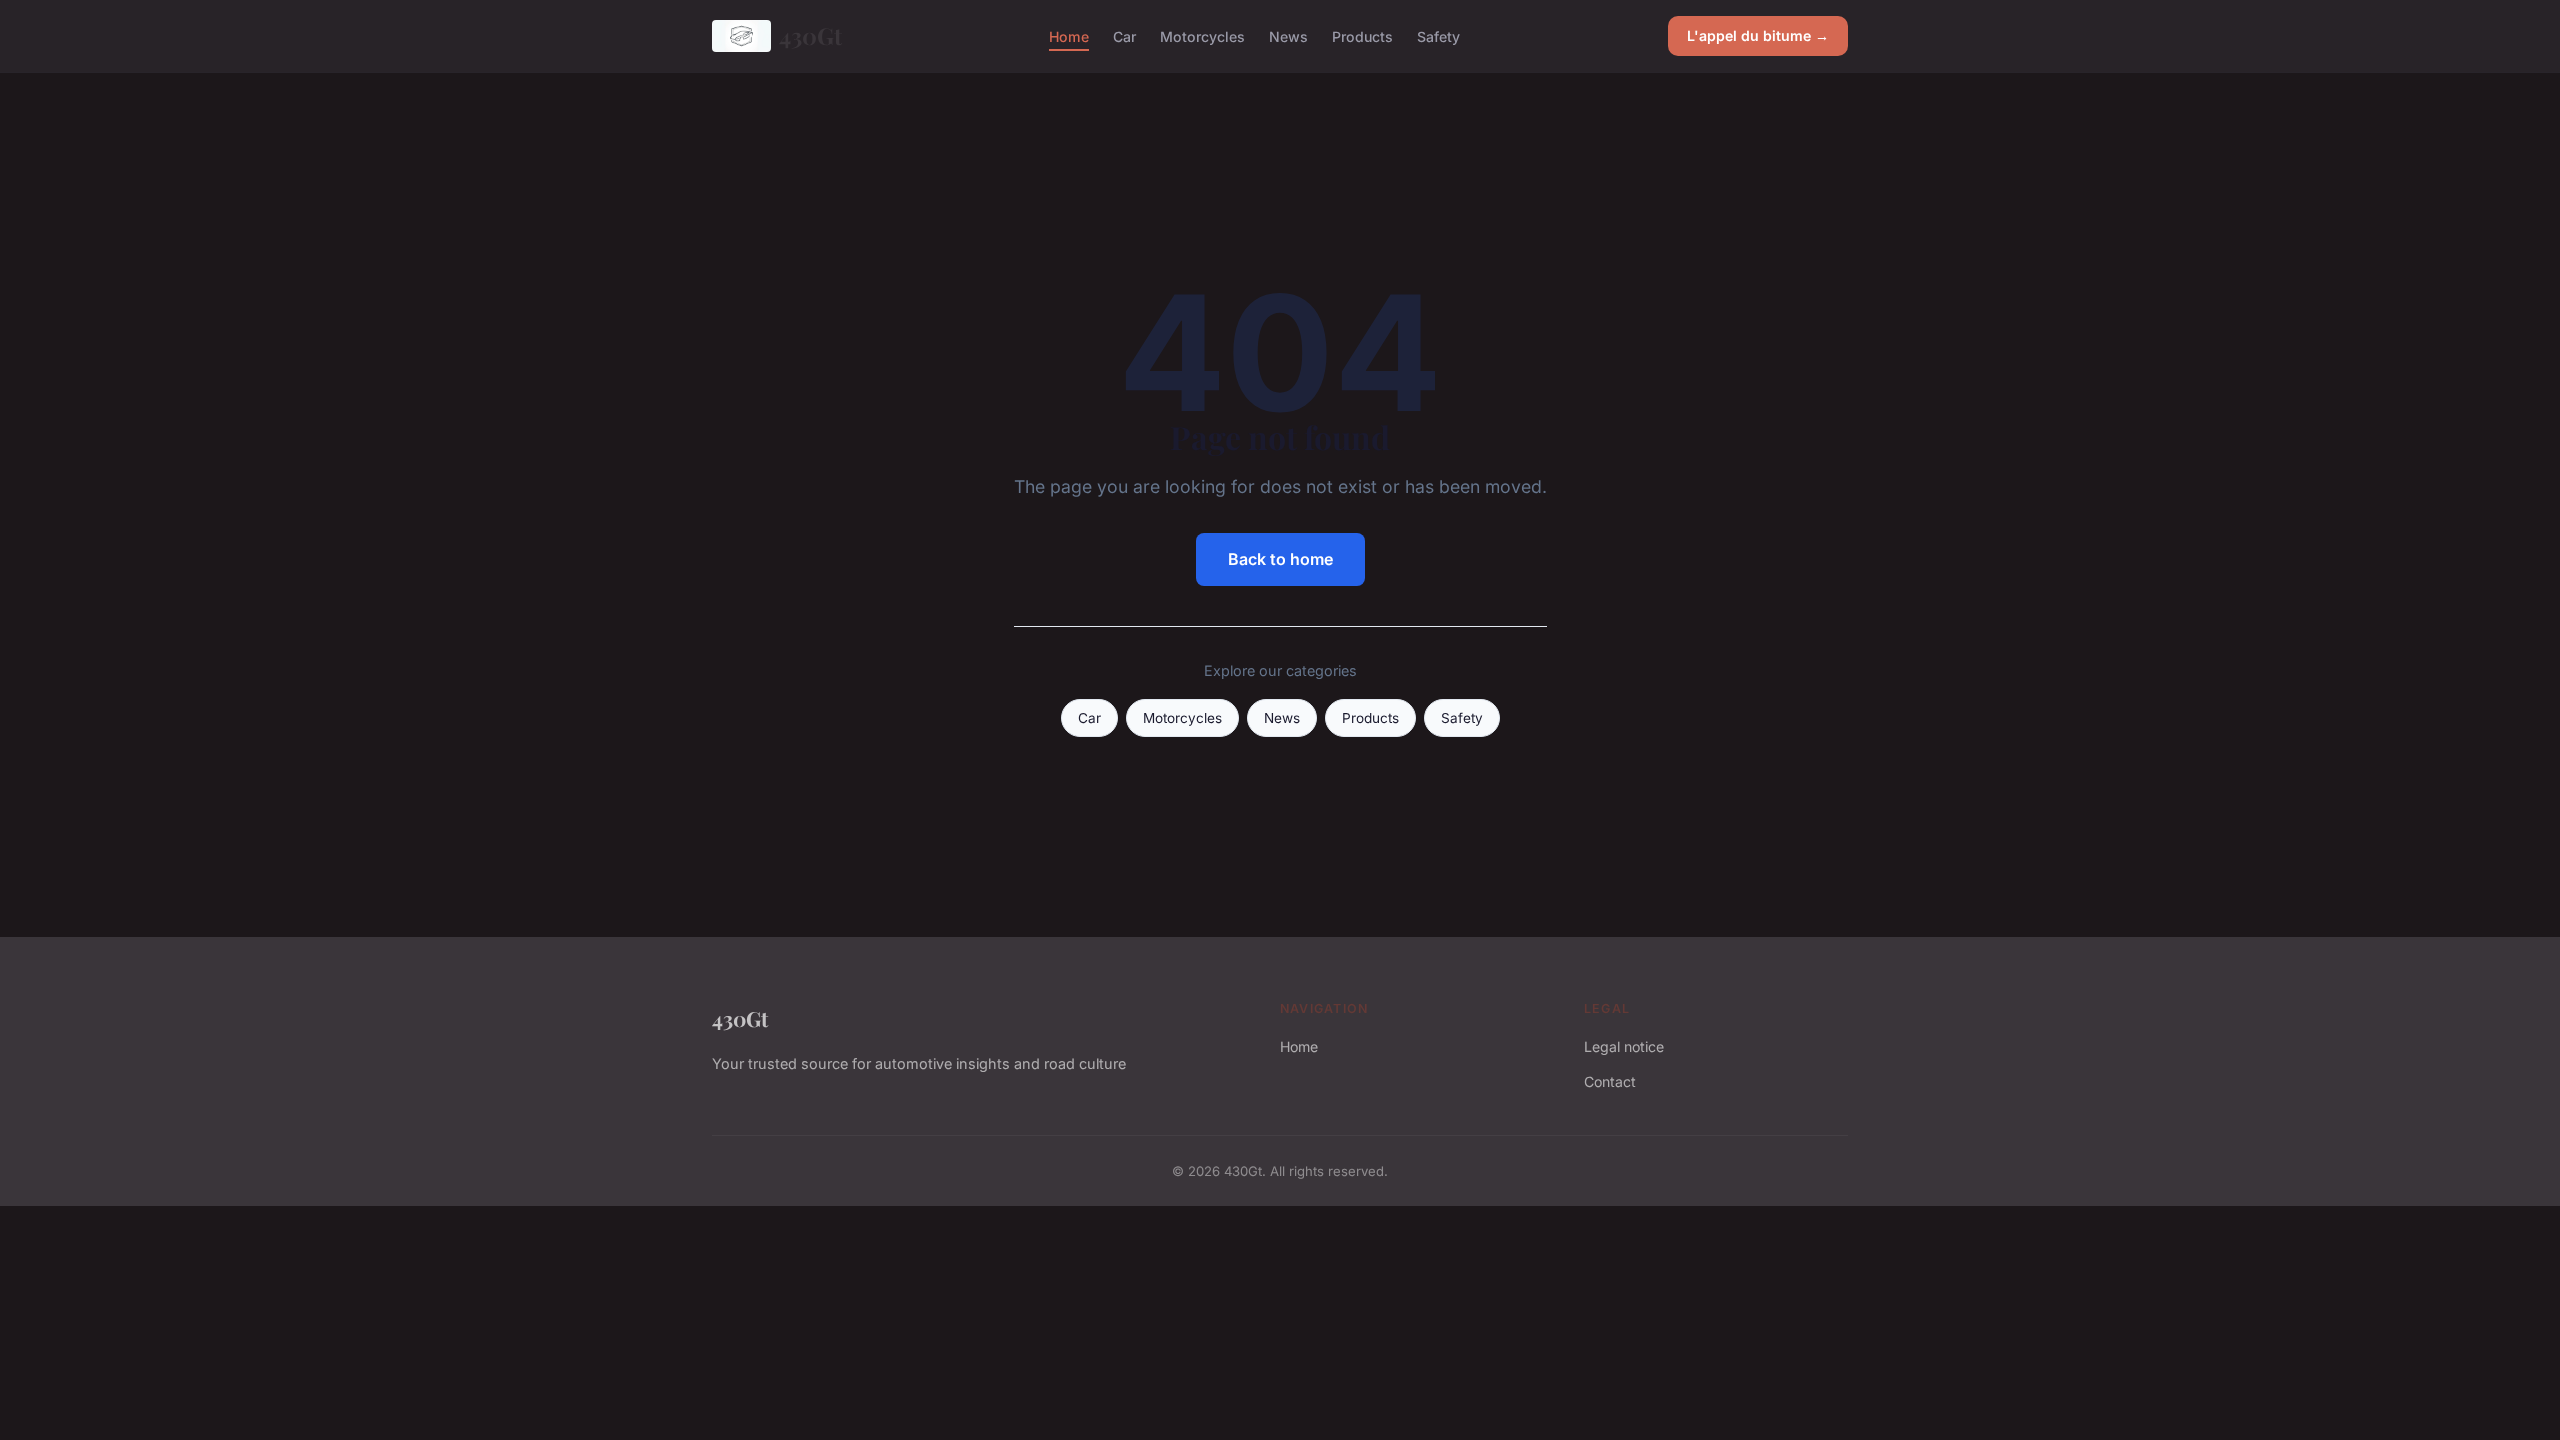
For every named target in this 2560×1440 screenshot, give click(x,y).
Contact (1610, 1081)
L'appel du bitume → (1758, 35)
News (1288, 35)
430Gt (810, 35)
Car (1124, 35)
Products (1362, 35)
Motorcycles (1202, 35)
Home (1069, 35)
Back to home (1280, 559)
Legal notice (1624, 1046)
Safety (1438, 35)
